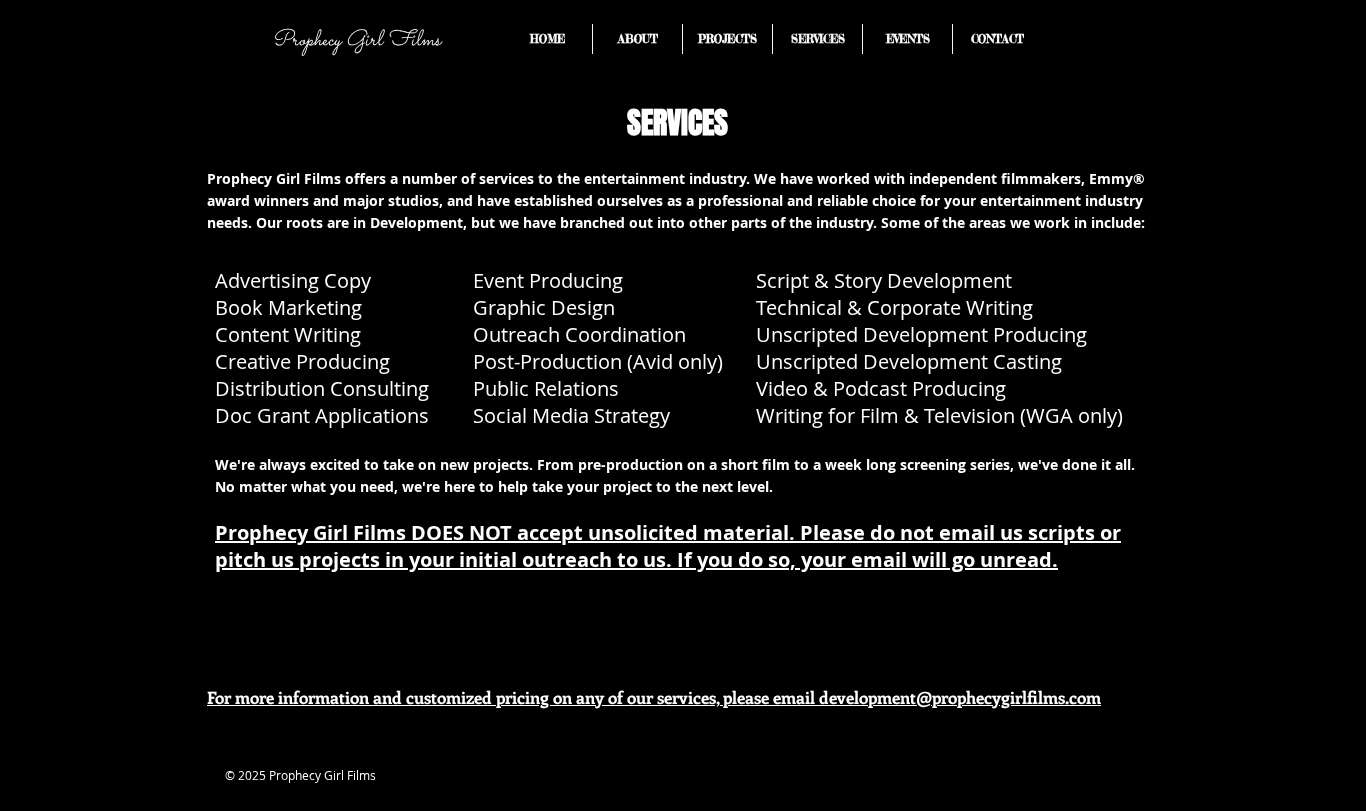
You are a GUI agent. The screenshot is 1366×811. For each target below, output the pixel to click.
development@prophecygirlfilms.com (960, 697)
